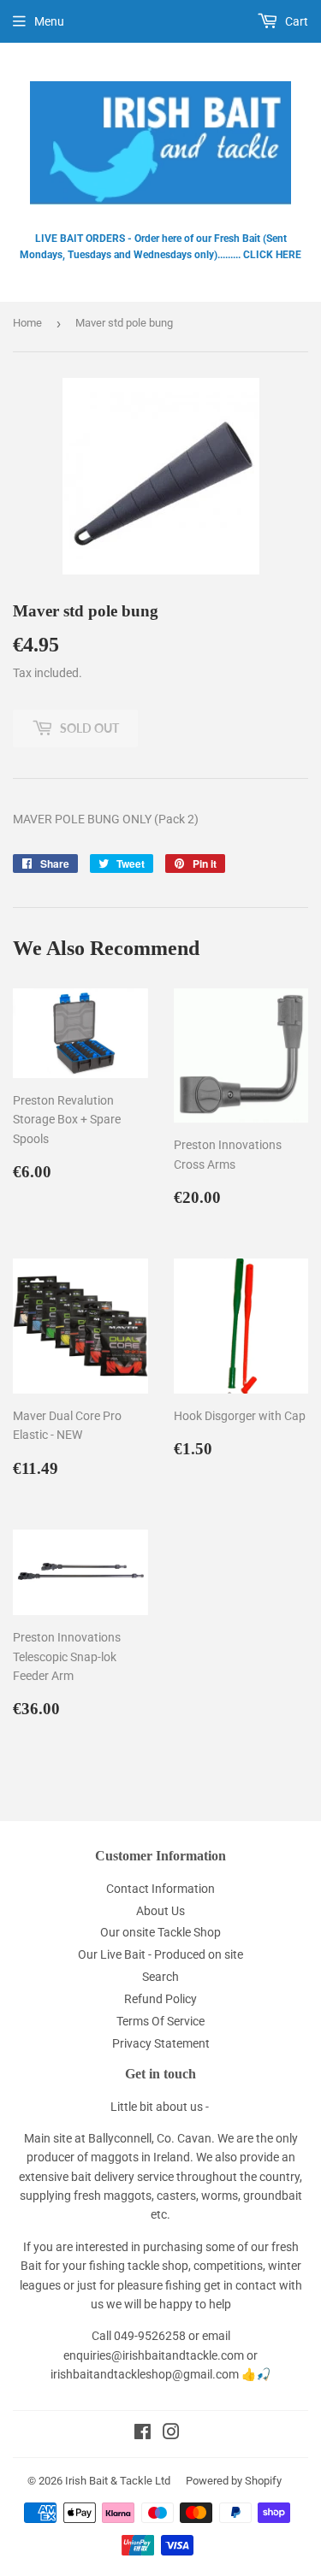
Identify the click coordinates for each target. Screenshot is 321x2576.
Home (27, 323)
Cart (295, 21)
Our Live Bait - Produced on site (160, 1954)
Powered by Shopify (234, 2481)
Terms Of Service (160, 2021)
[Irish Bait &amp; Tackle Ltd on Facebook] (143, 2434)
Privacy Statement (161, 2043)
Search (160, 1977)
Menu (49, 21)
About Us (160, 1911)
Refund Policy (160, 1999)
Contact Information (160, 1889)
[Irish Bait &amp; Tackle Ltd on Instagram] (171, 2434)
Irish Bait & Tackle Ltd (118, 2481)
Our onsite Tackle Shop (160, 1932)
